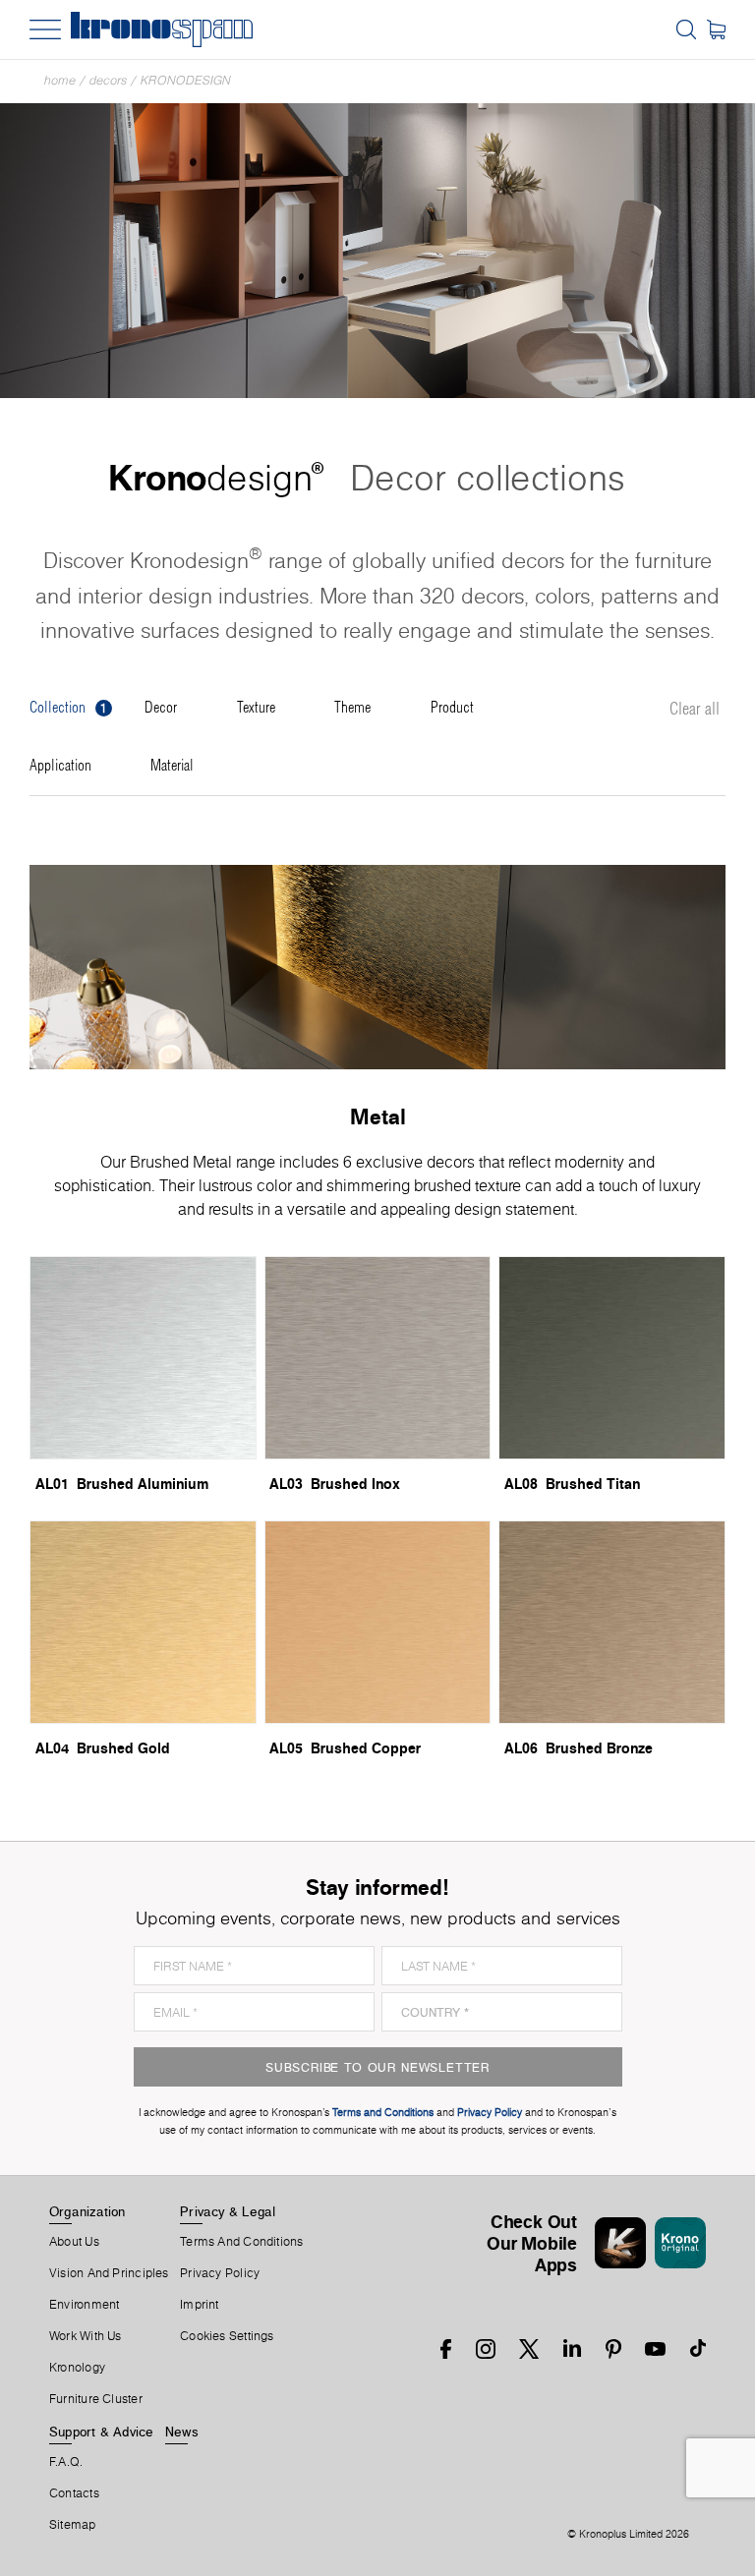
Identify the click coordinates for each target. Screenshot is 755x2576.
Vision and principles (109, 2273)
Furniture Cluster (96, 2399)
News (182, 2432)
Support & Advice (102, 2432)
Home (60, 80)
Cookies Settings (227, 2336)
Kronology (77, 2368)
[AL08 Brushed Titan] (612, 1358)
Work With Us (86, 2336)
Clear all (695, 710)
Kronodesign (186, 80)
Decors (108, 80)
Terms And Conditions (241, 2242)
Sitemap (73, 2525)
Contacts (74, 2493)
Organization (87, 2211)
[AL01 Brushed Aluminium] (143, 1358)
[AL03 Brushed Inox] (378, 1358)
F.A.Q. (66, 2462)
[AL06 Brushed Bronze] (612, 1622)
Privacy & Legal (228, 2211)
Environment (84, 2305)
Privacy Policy (220, 2273)
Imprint (200, 2305)
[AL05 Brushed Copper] (378, 1622)
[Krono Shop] (716, 29)
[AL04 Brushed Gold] (143, 1622)
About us (74, 2242)
